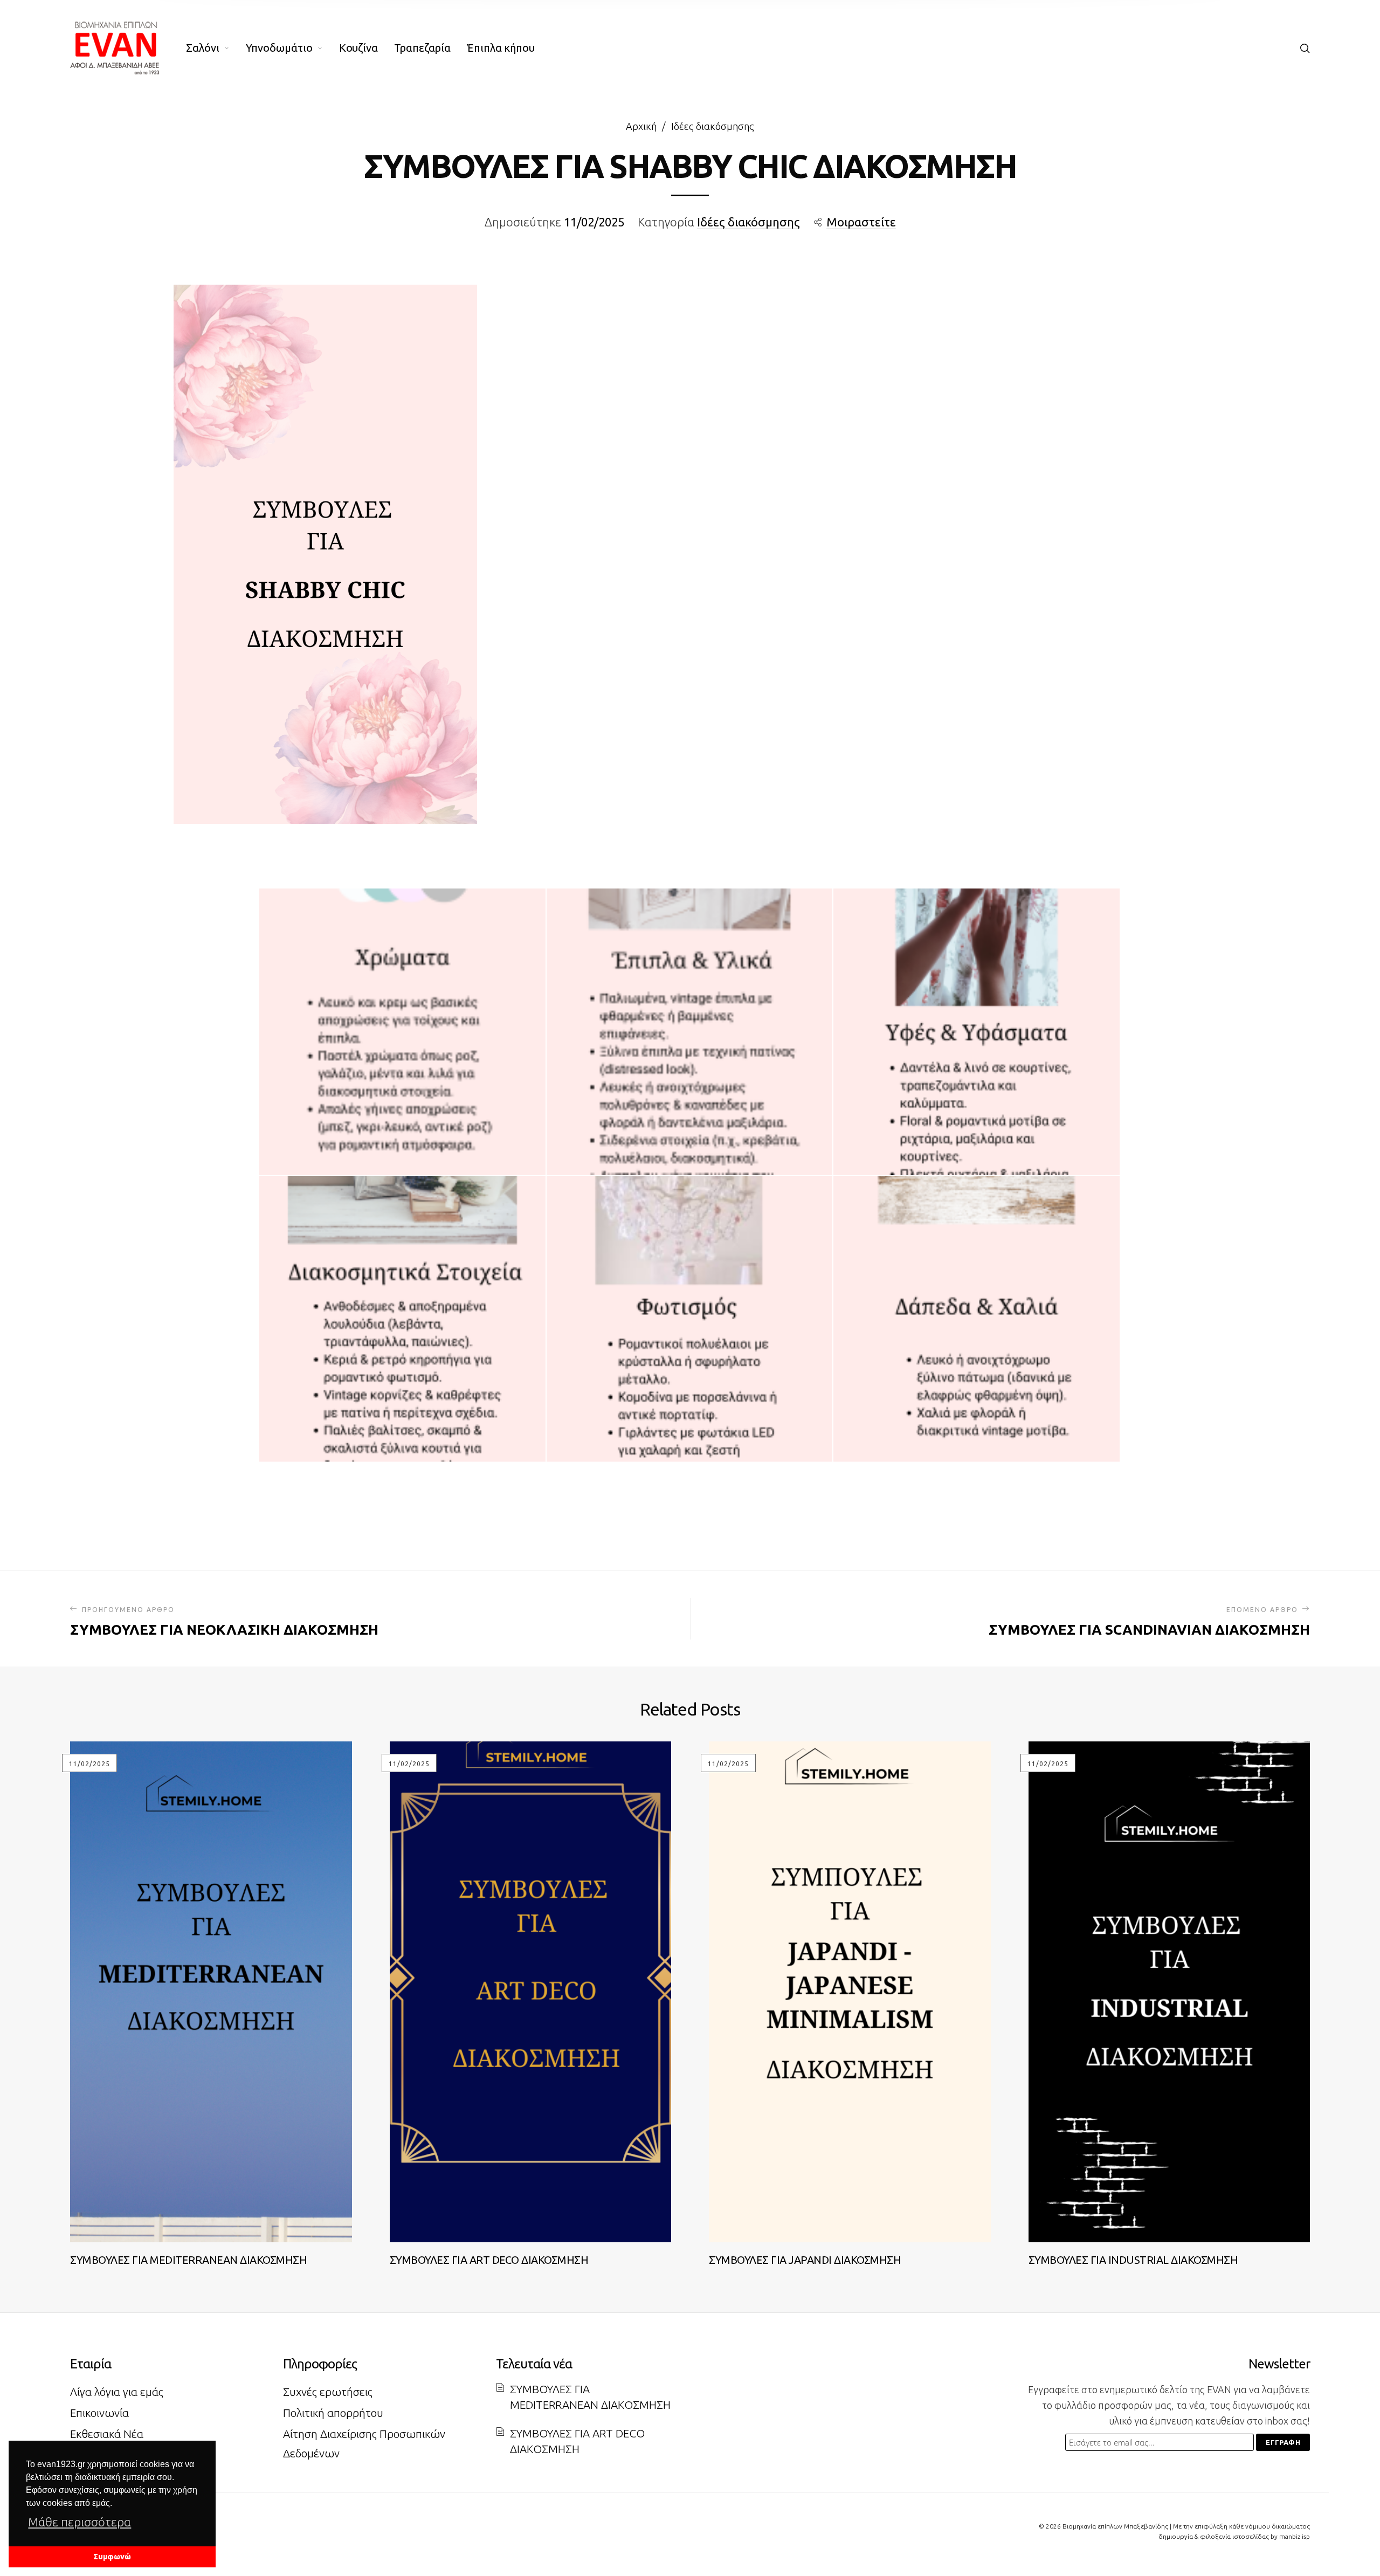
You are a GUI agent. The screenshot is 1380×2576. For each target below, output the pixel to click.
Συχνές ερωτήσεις (328, 2392)
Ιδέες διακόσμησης (713, 126)
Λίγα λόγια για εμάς (117, 2392)
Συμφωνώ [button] (112, 2557)
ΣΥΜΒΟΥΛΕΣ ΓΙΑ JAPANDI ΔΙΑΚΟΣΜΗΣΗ (805, 2260)
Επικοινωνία (99, 2413)
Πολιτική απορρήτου (333, 2413)
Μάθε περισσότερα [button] (80, 2522)
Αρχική (641, 126)
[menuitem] (216, 48)
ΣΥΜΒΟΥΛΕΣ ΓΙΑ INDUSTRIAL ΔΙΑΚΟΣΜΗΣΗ (1133, 2260)
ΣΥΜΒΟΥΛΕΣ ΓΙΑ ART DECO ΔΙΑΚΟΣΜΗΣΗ (489, 2260)
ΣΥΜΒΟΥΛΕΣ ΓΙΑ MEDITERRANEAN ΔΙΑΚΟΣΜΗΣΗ (188, 2260)
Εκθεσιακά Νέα (107, 2434)
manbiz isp (1295, 2536)
